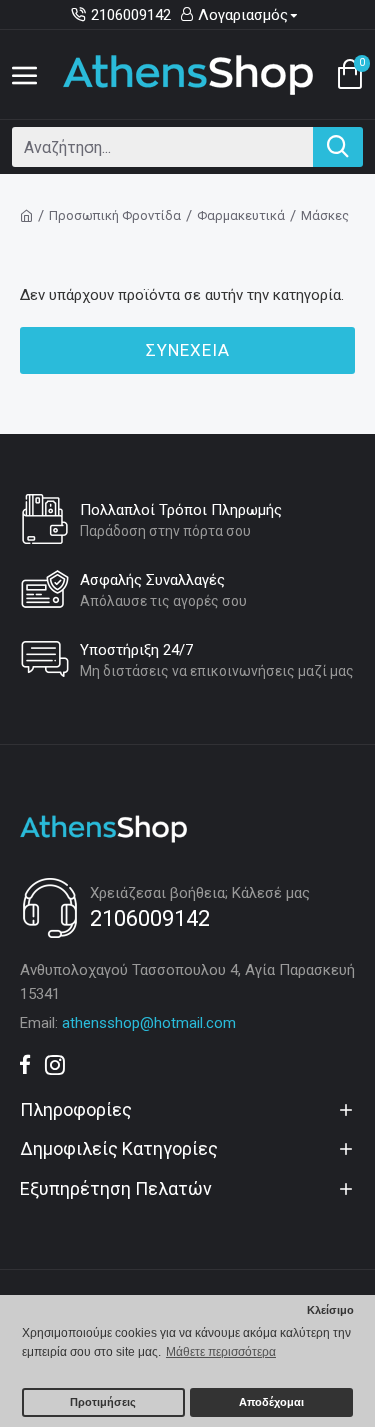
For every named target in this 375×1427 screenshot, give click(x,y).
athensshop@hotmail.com (149, 1023)
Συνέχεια (188, 350)
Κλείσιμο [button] (330, 1310)
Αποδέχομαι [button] (271, 1402)
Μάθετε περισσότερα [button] (221, 1352)
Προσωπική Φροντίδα (115, 215)
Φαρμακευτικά (241, 215)
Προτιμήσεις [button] (103, 1402)
